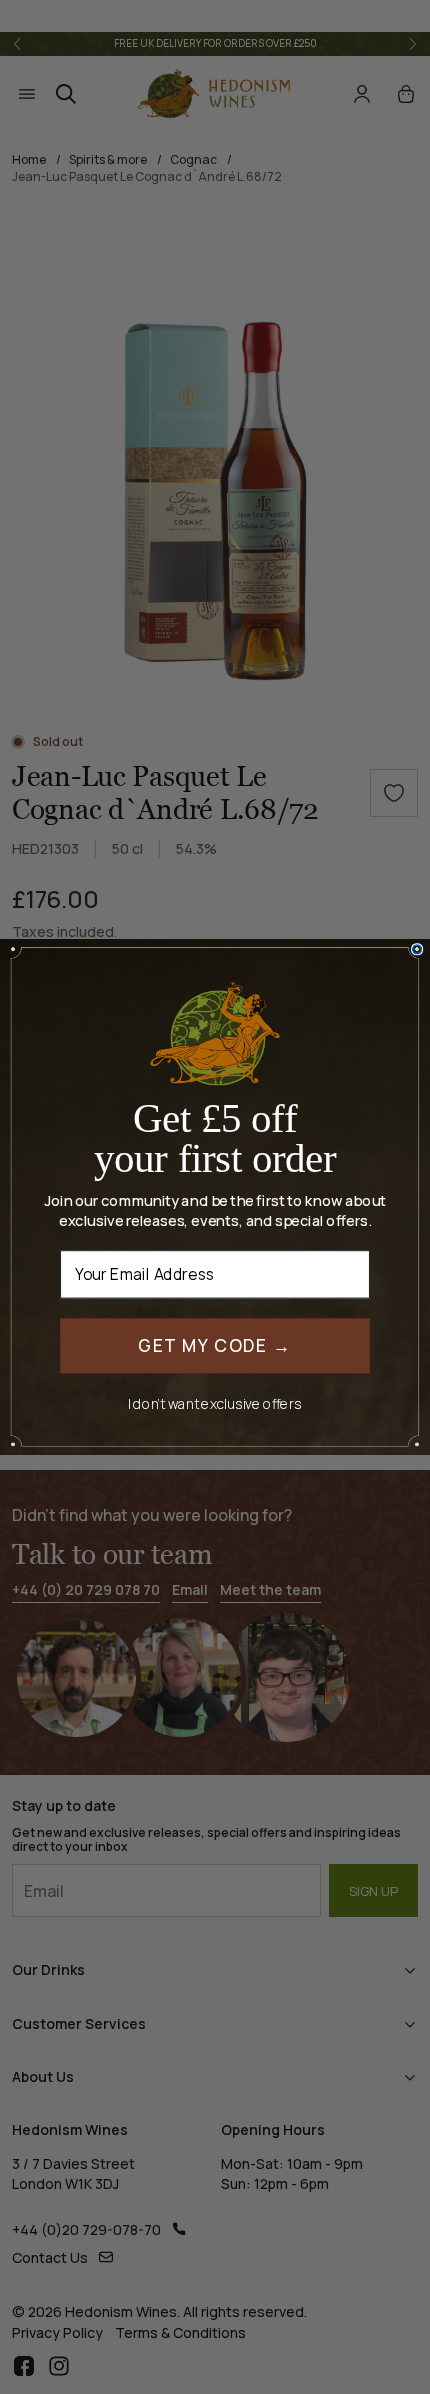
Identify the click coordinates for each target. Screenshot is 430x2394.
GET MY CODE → (214, 1344)
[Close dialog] (417, 949)
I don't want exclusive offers (215, 1403)
